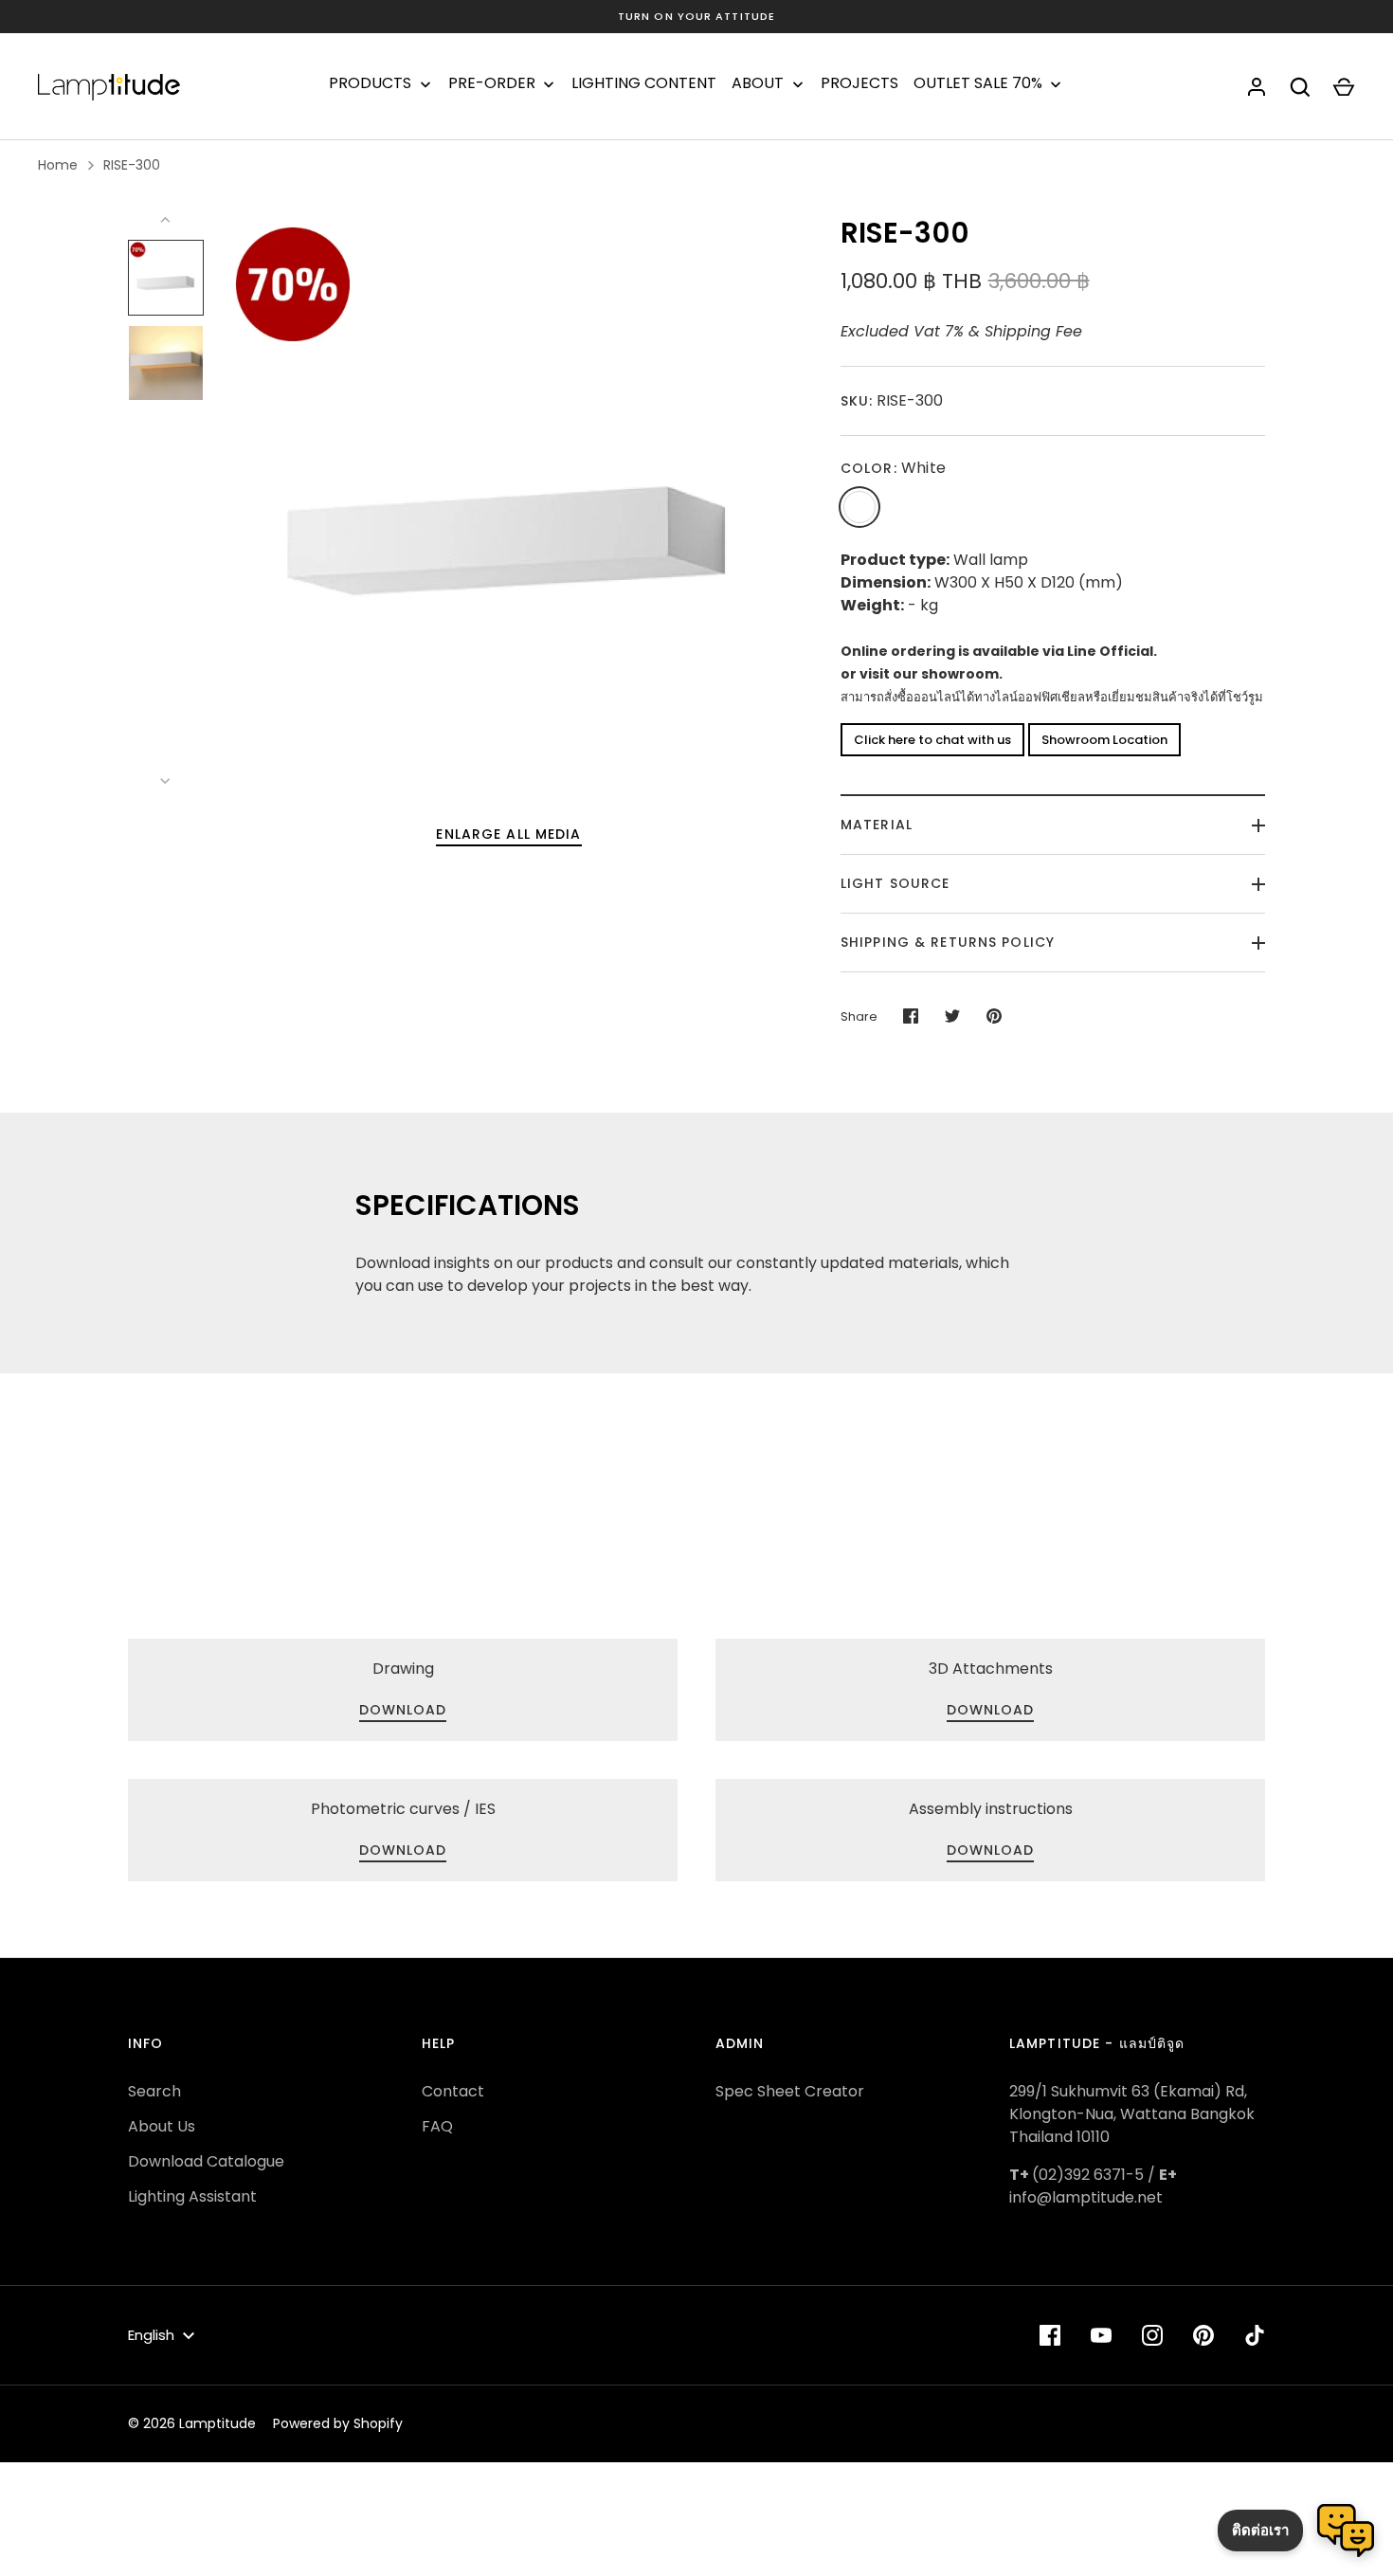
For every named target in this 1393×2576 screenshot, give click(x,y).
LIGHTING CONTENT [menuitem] (644, 83)
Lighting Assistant (192, 2196)
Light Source (895, 883)
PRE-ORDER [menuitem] (492, 83)
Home (58, 165)
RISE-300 (132, 165)
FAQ (437, 2126)
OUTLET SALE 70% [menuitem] (978, 83)
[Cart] (1344, 87)
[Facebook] (1050, 2335)
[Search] (1300, 87)
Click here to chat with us (932, 740)
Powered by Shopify (338, 2423)
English (151, 2335)
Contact (453, 2091)
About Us (162, 2126)
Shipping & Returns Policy (948, 942)
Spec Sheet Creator (790, 2091)
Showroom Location (1104, 740)
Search (154, 2091)
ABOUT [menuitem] (758, 83)
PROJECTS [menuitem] (859, 83)
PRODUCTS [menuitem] (370, 83)
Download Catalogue (206, 2161)
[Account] (1257, 87)
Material (877, 825)
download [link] (403, 1710)
